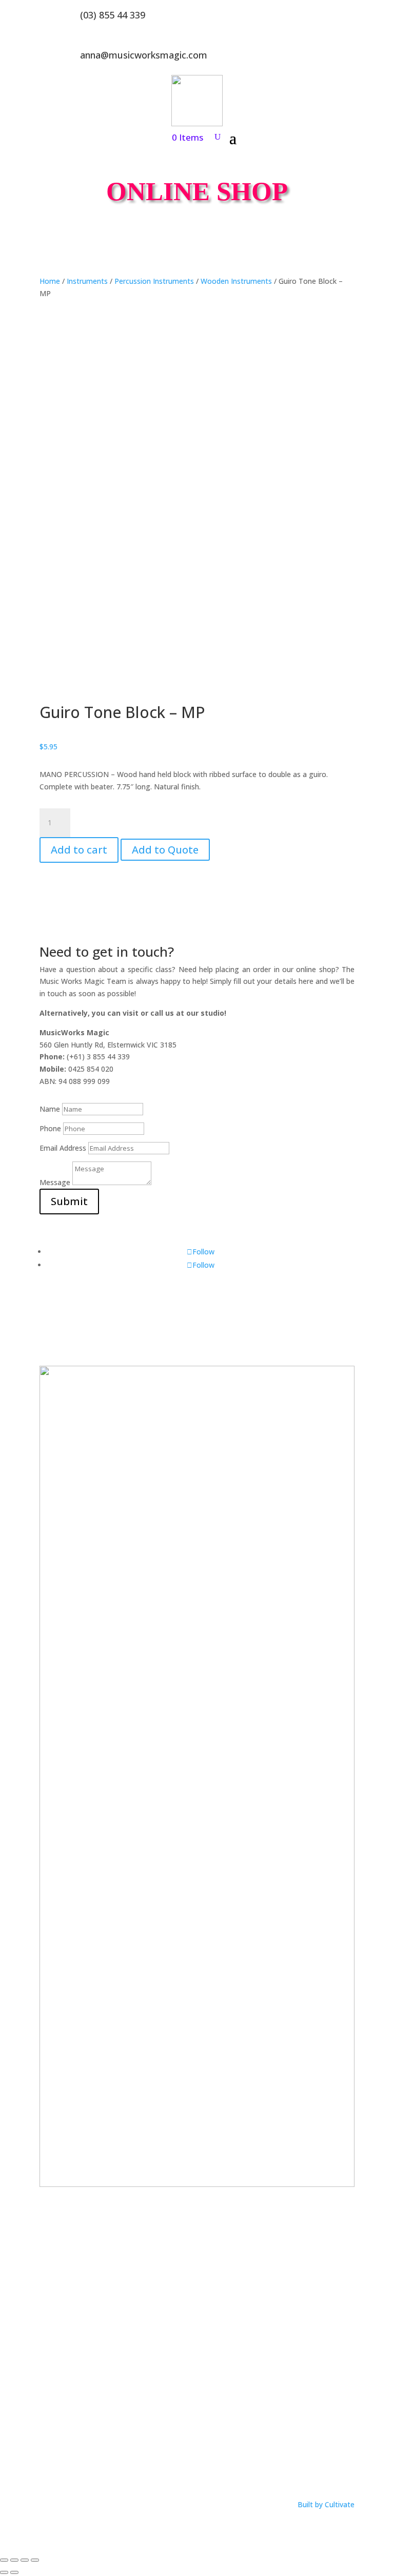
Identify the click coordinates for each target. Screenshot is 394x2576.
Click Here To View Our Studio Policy (100, 2461)
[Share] (25, 2560)
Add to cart (79, 850)
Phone (50, 1128)
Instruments (87, 281)
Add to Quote (165, 850)
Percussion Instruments (154, 281)
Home (50, 281)
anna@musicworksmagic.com (144, 55)
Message (55, 1182)
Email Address (63, 1148)
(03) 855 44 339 (113, 15)
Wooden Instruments (236, 281)
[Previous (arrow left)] (4, 2572)
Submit (69, 1201)
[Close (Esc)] (35, 2560)
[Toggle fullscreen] (14, 2560)
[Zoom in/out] (4, 2560)
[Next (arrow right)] (14, 2572)
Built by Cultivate (326, 2504)
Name (50, 1109)
